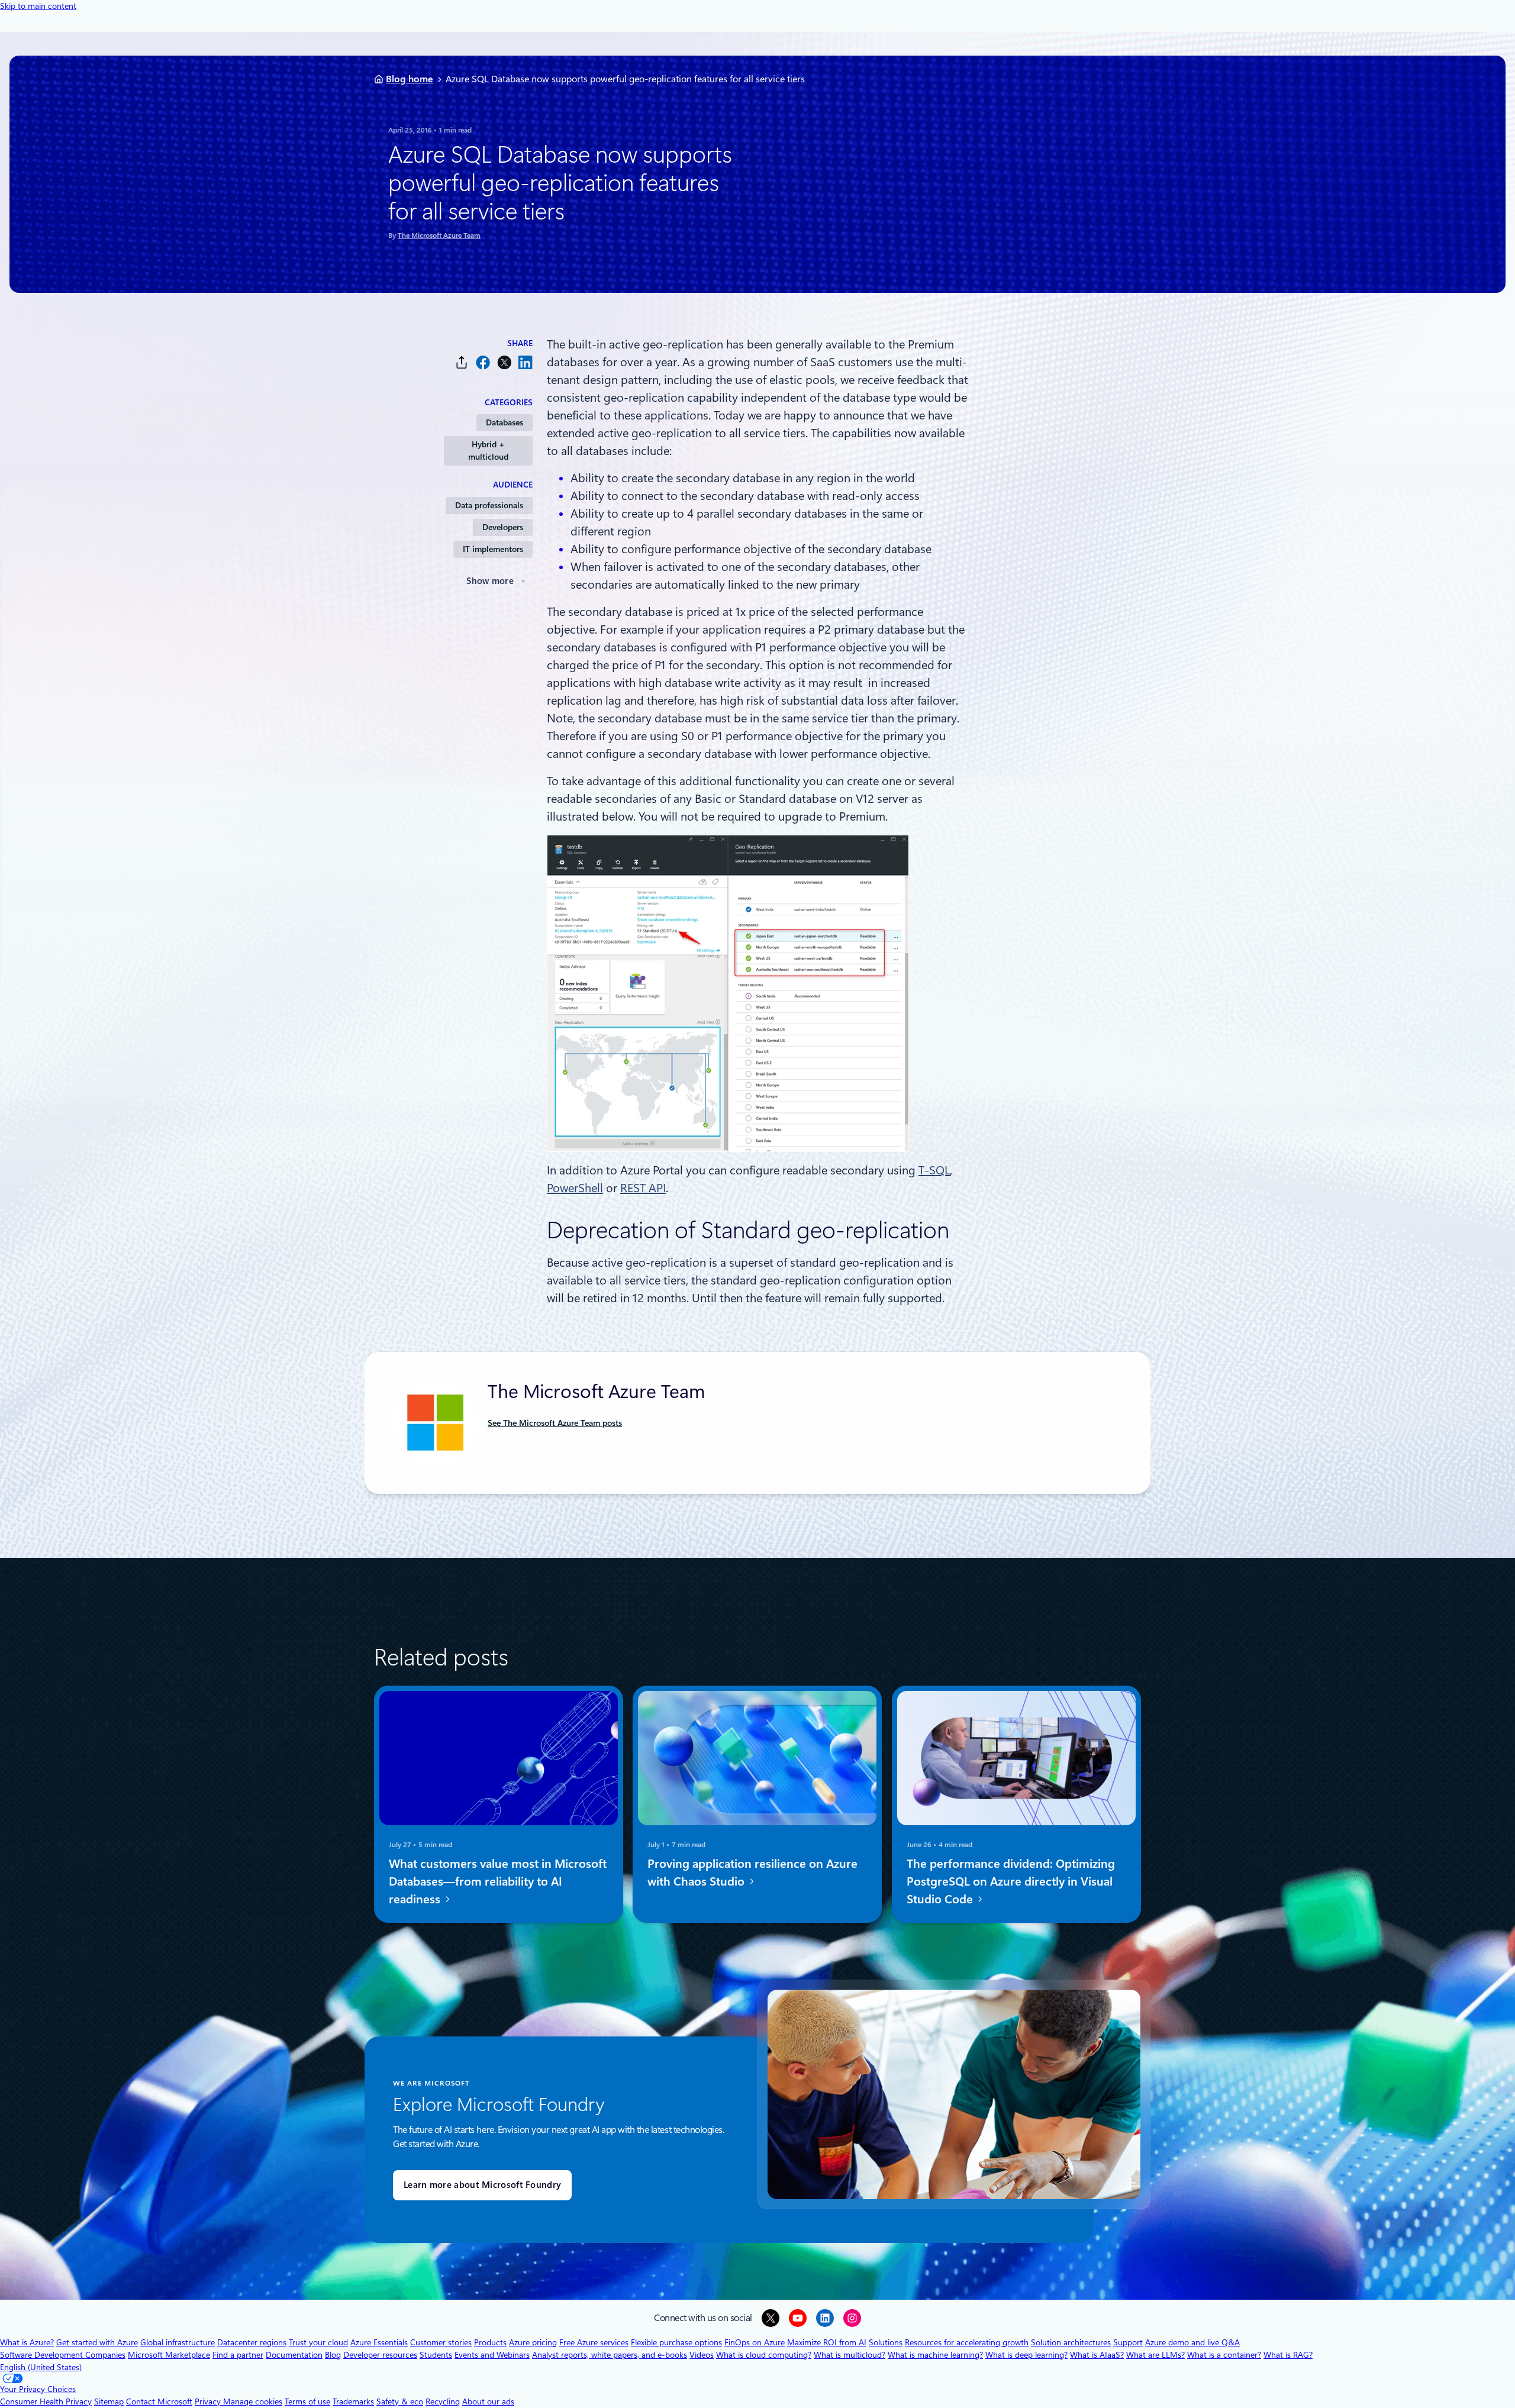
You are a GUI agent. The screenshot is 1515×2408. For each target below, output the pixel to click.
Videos (702, 2355)
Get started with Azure (97, 2342)
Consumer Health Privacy (46, 2401)
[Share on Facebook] (483, 362)
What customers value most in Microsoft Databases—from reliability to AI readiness (498, 1881)
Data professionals (489, 505)
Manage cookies (253, 2401)
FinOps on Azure (755, 2342)
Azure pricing (533, 2342)
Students (436, 2355)
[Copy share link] (462, 362)
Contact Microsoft (159, 2401)
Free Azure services (594, 2342)
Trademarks (353, 2401)
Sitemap (109, 2401)
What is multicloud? (850, 2355)
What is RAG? (1288, 2355)
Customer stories (441, 2342)
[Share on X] (504, 362)
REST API (643, 1188)
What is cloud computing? (764, 2355)
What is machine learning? (935, 2355)
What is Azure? (27, 2342)
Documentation (294, 2355)
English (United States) (41, 2367)
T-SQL (934, 1170)
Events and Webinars (492, 2355)
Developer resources (380, 2355)
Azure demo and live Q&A (1192, 2342)
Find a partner (238, 2355)
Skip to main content (38, 6)
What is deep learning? (1026, 2355)
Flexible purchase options (676, 2342)
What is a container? (1224, 2355)
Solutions (886, 2342)
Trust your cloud (318, 2342)
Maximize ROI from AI (827, 2342)
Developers (503, 527)
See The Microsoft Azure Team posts (555, 1423)
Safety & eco (400, 2401)
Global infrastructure (178, 2342)
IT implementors (493, 549)
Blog (333, 2355)
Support (1128, 2342)
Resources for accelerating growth (967, 2342)
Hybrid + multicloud (488, 451)
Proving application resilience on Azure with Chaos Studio (752, 1873)
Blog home (410, 79)
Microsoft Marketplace (169, 2355)
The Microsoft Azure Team (439, 235)
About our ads (488, 2401)
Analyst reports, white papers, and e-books (610, 2355)
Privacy (209, 2401)
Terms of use (307, 2401)
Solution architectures (1071, 2342)
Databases (505, 422)
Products (490, 2342)
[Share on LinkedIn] (526, 362)
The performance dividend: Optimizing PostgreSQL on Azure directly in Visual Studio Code (1011, 1881)
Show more (490, 581)
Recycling (443, 2401)
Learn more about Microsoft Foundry (482, 2185)
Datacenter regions (252, 2342)
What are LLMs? (1155, 2355)
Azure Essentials (379, 2342)
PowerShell (575, 1188)
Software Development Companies (63, 2355)
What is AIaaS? (1097, 2355)
